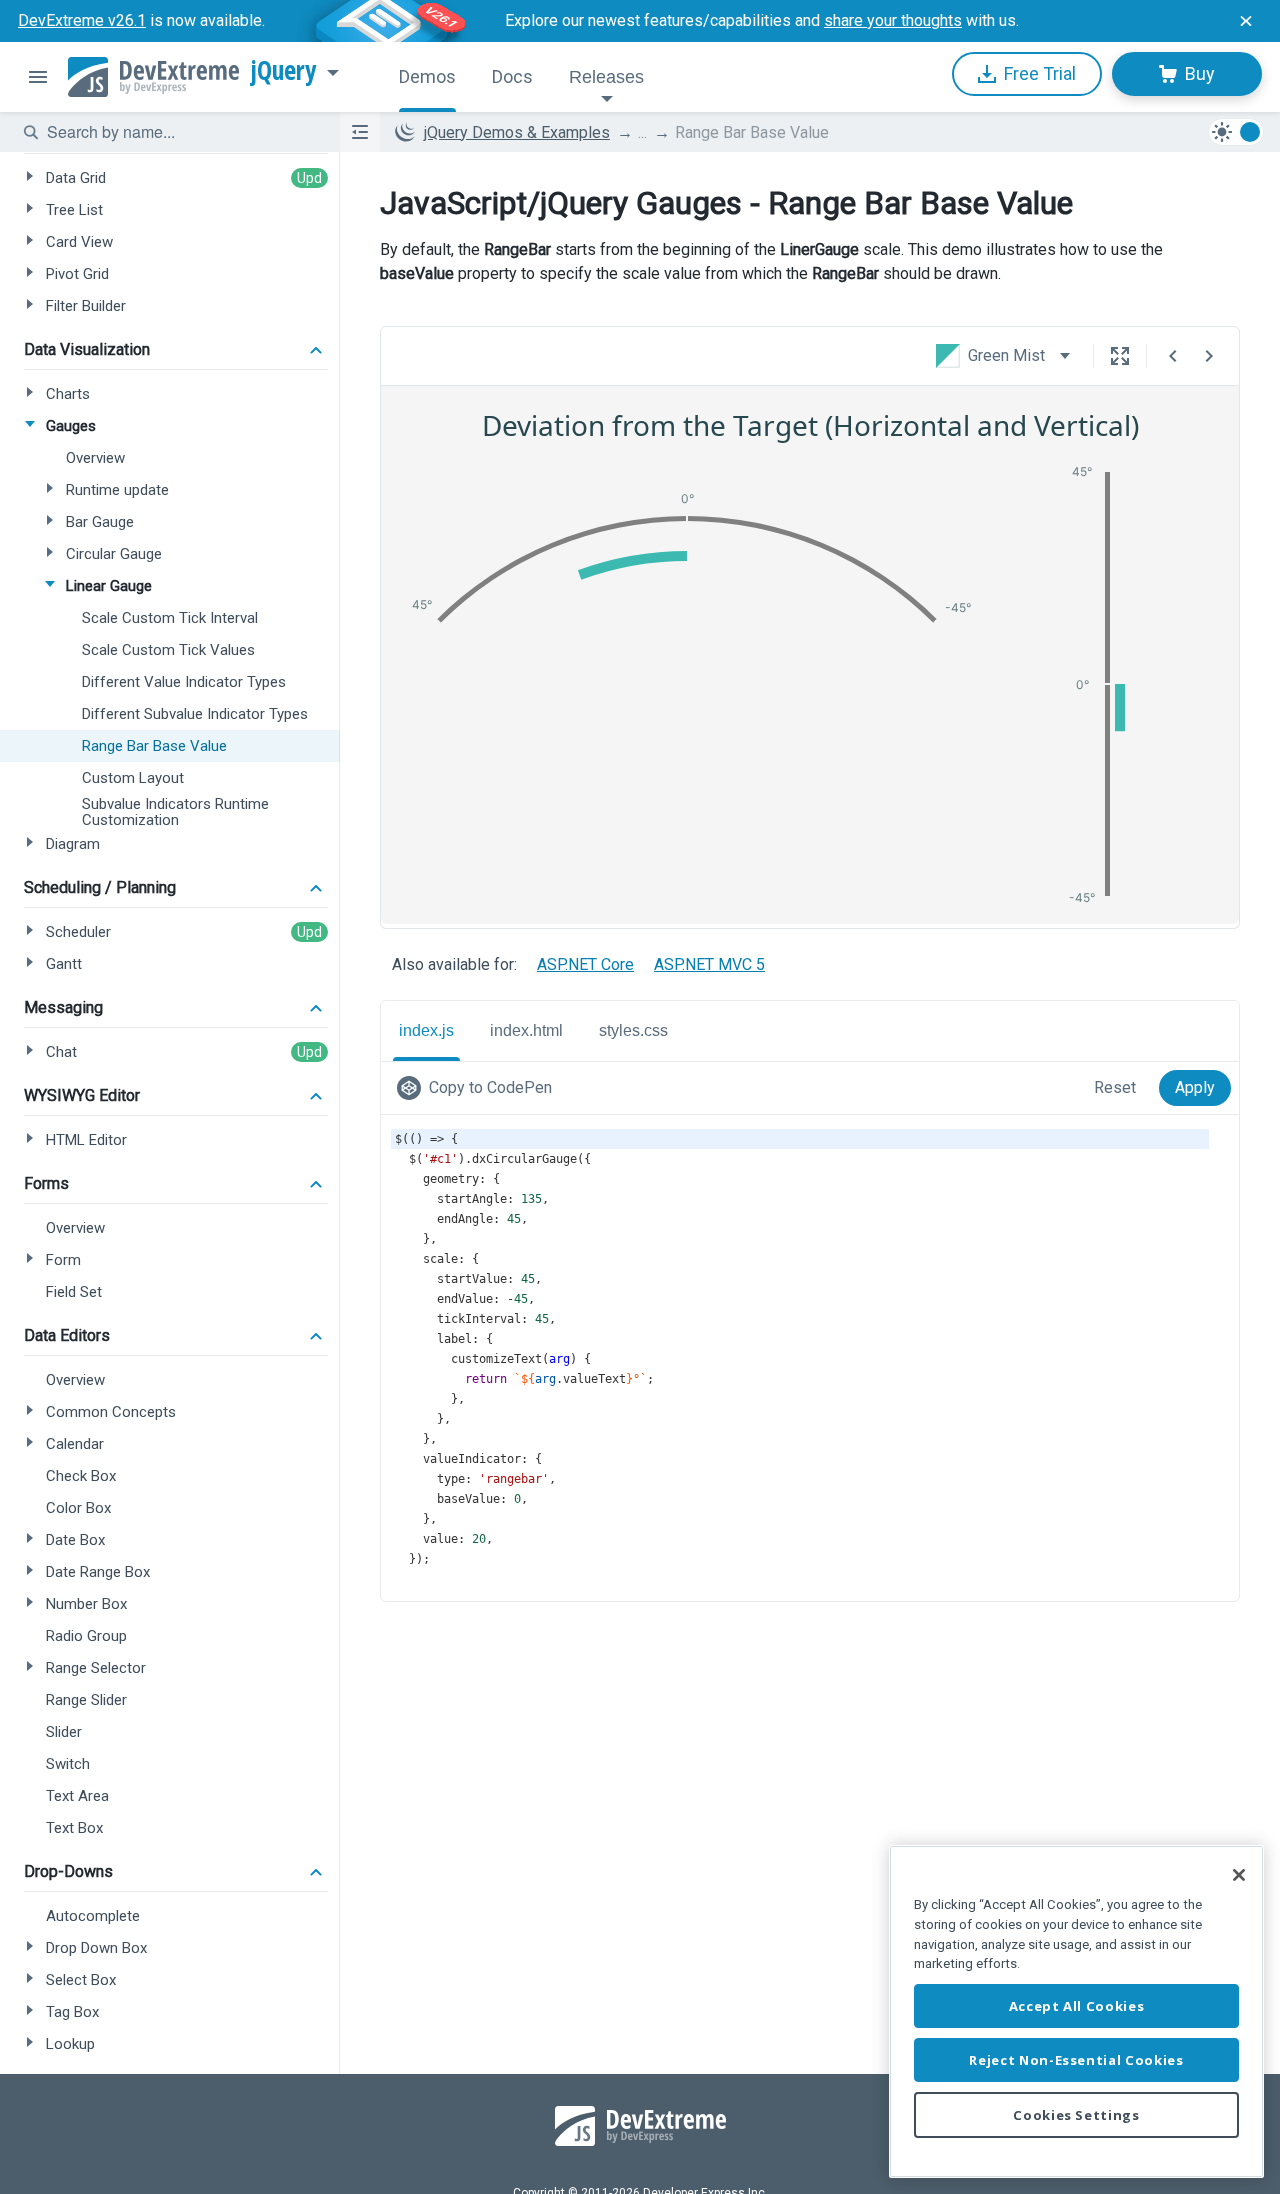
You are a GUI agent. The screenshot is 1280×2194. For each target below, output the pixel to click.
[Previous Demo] (1173, 356)
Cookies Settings (1076, 2115)
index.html (526, 1030)
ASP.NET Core (585, 964)
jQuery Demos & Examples (517, 132)
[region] (1076, 2011)
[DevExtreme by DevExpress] (153, 77)
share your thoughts (893, 20)
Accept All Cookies (1077, 2006)
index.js (426, 1030)
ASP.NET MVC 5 (709, 964)
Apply (1195, 1087)
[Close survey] (1246, 21)
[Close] (1239, 1875)
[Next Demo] (1209, 356)
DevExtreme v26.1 (82, 20)
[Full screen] (1120, 356)
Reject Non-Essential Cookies (1076, 2060)
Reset (1115, 1087)
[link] (478, 1088)
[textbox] (181, 132)
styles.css (633, 1030)
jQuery (284, 71)
